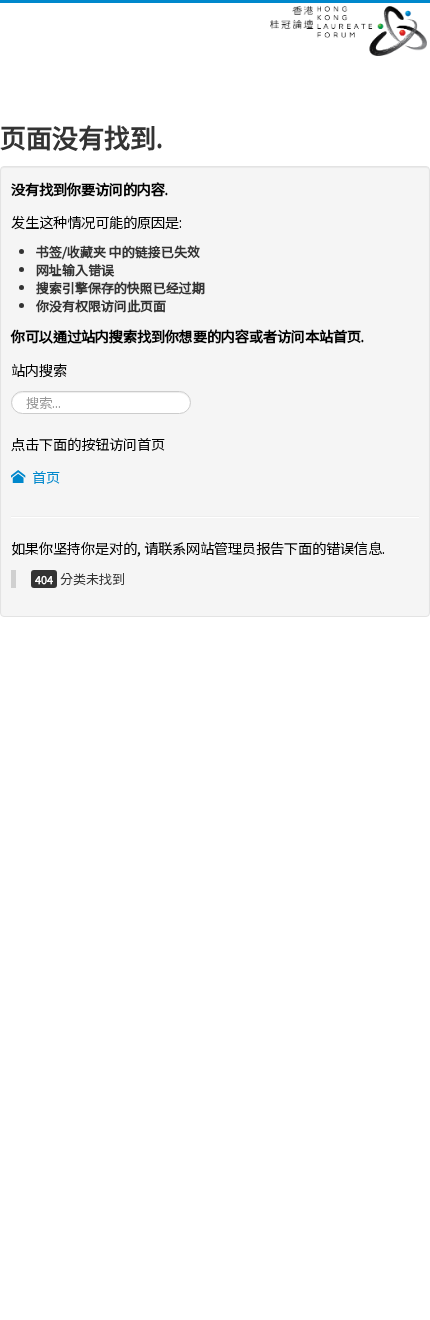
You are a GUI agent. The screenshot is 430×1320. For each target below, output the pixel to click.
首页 (44, 476)
